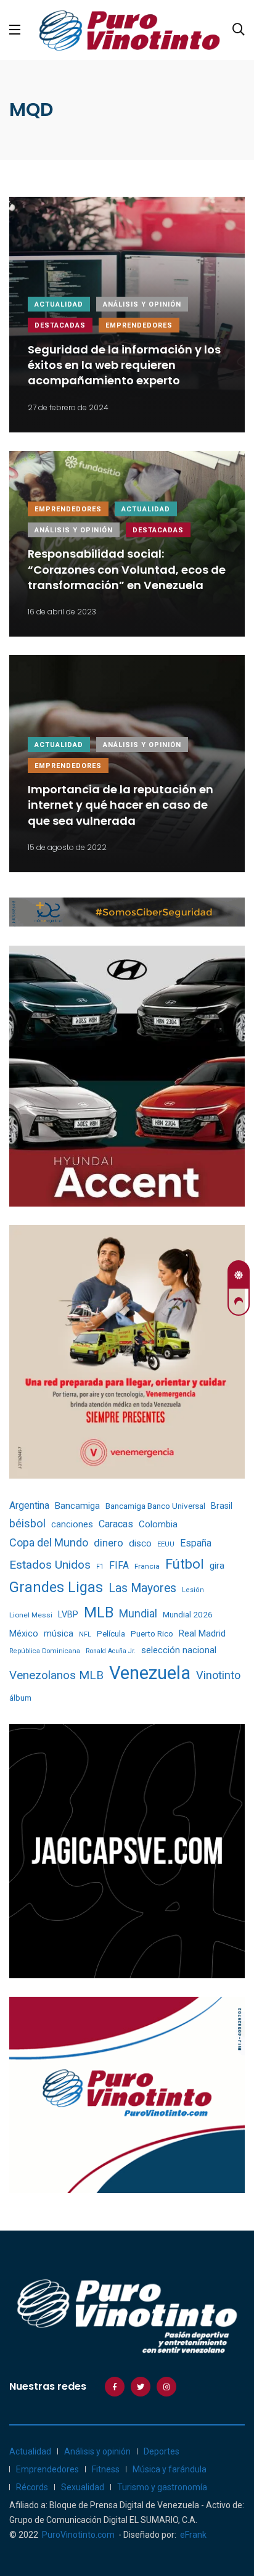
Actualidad (59, 304)
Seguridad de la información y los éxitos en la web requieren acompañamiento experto (124, 365)
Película (111, 1634)
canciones (72, 1525)
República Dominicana (45, 1651)
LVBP (68, 1614)
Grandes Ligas (56, 1587)
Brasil (222, 1506)
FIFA (119, 1565)
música (59, 1634)
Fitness (106, 2469)
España (196, 1543)
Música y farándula (170, 2469)
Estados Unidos (50, 1565)
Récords (32, 2487)
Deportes (162, 2451)
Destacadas (60, 325)
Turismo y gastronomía (162, 2487)
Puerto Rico (152, 1634)
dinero (109, 1543)
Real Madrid (202, 1633)
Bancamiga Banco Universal (155, 1506)
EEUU (166, 1544)
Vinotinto (218, 1675)
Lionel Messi (31, 1615)
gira (217, 1566)
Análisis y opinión (142, 304)
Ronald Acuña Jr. (111, 1651)
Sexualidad (83, 2487)
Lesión (193, 1590)
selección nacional (179, 1650)
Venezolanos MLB (56, 1675)
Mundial (138, 1613)
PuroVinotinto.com (78, 2535)
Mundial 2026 (188, 1614)
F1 (100, 1567)
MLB (99, 1612)
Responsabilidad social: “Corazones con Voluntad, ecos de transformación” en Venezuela (127, 570)
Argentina (29, 1505)
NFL (85, 1634)
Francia (147, 1566)
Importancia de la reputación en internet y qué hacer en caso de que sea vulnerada (121, 805)
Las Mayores (142, 1588)
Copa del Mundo (49, 1542)
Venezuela (150, 1673)
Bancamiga (77, 1506)
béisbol (27, 1524)
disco (140, 1543)
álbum (20, 1698)
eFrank (193, 2535)
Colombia (158, 1524)
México (24, 1633)
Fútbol (185, 1564)
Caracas (116, 1524)
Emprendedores (139, 325)
